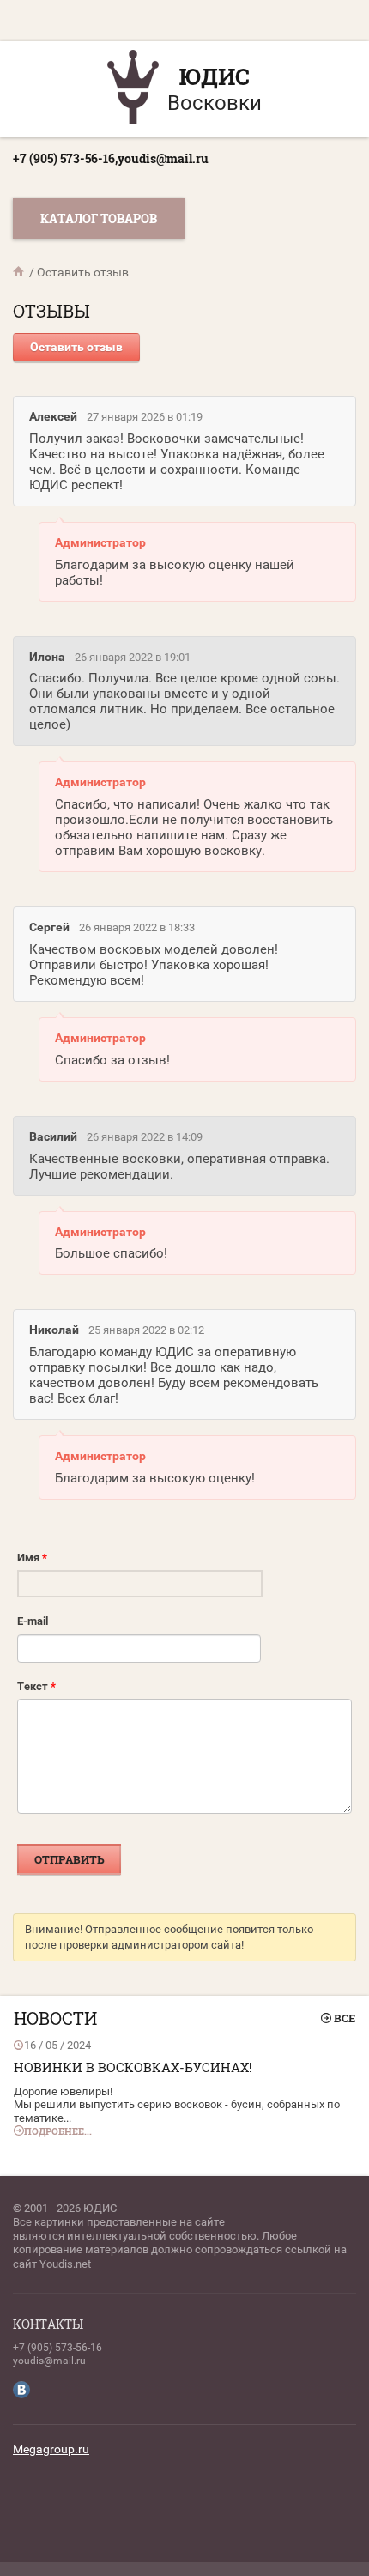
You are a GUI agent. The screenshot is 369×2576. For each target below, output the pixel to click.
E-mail (33, 1621)
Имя (32, 1558)
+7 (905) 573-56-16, (65, 158)
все (345, 2018)
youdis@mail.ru (163, 158)
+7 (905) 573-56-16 (57, 2348)
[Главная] (20, 272)
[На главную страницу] (133, 89)
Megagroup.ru (51, 2449)
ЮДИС (215, 76)
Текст (36, 1686)
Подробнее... (58, 2131)
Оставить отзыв (76, 347)
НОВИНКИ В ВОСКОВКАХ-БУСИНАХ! (133, 2067)
